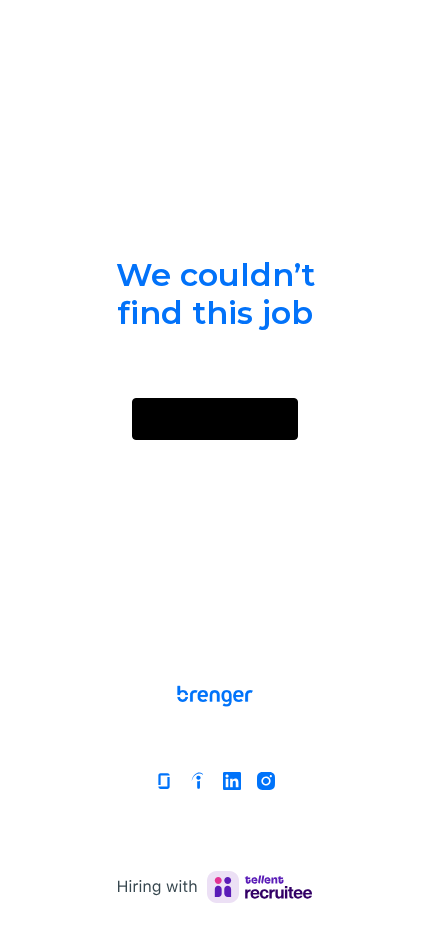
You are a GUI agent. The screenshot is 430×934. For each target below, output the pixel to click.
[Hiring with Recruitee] (215, 887)
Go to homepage (215, 418)
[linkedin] (232, 781)
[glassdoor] (164, 781)
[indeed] (198, 781)
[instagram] (266, 781)
